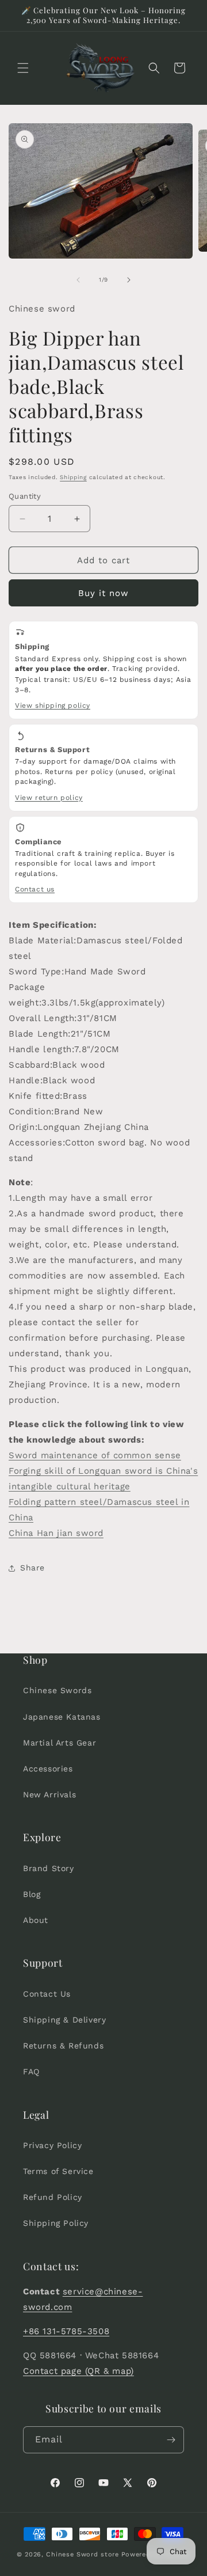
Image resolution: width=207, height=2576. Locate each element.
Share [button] (32, 1568)
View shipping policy (53, 705)
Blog (32, 1894)
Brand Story (49, 1868)
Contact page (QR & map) (78, 2371)
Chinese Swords (57, 1690)
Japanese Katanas (62, 1717)
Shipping (73, 477)
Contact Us (47, 1994)
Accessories (48, 1769)
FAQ (31, 2072)
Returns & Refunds (63, 2046)
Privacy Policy (52, 2145)
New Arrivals (49, 1795)
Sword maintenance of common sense (95, 1455)
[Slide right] (129, 280)
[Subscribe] (171, 2440)
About (36, 1920)
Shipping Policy (56, 2223)
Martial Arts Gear (60, 1743)
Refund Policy (53, 2197)
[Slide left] (78, 280)
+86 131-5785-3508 (66, 2331)
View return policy (49, 798)
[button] (23, 68)
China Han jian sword (56, 1533)
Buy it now (103, 593)
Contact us (35, 889)
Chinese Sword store (82, 2554)
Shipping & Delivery (64, 2020)
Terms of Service (58, 2171)
